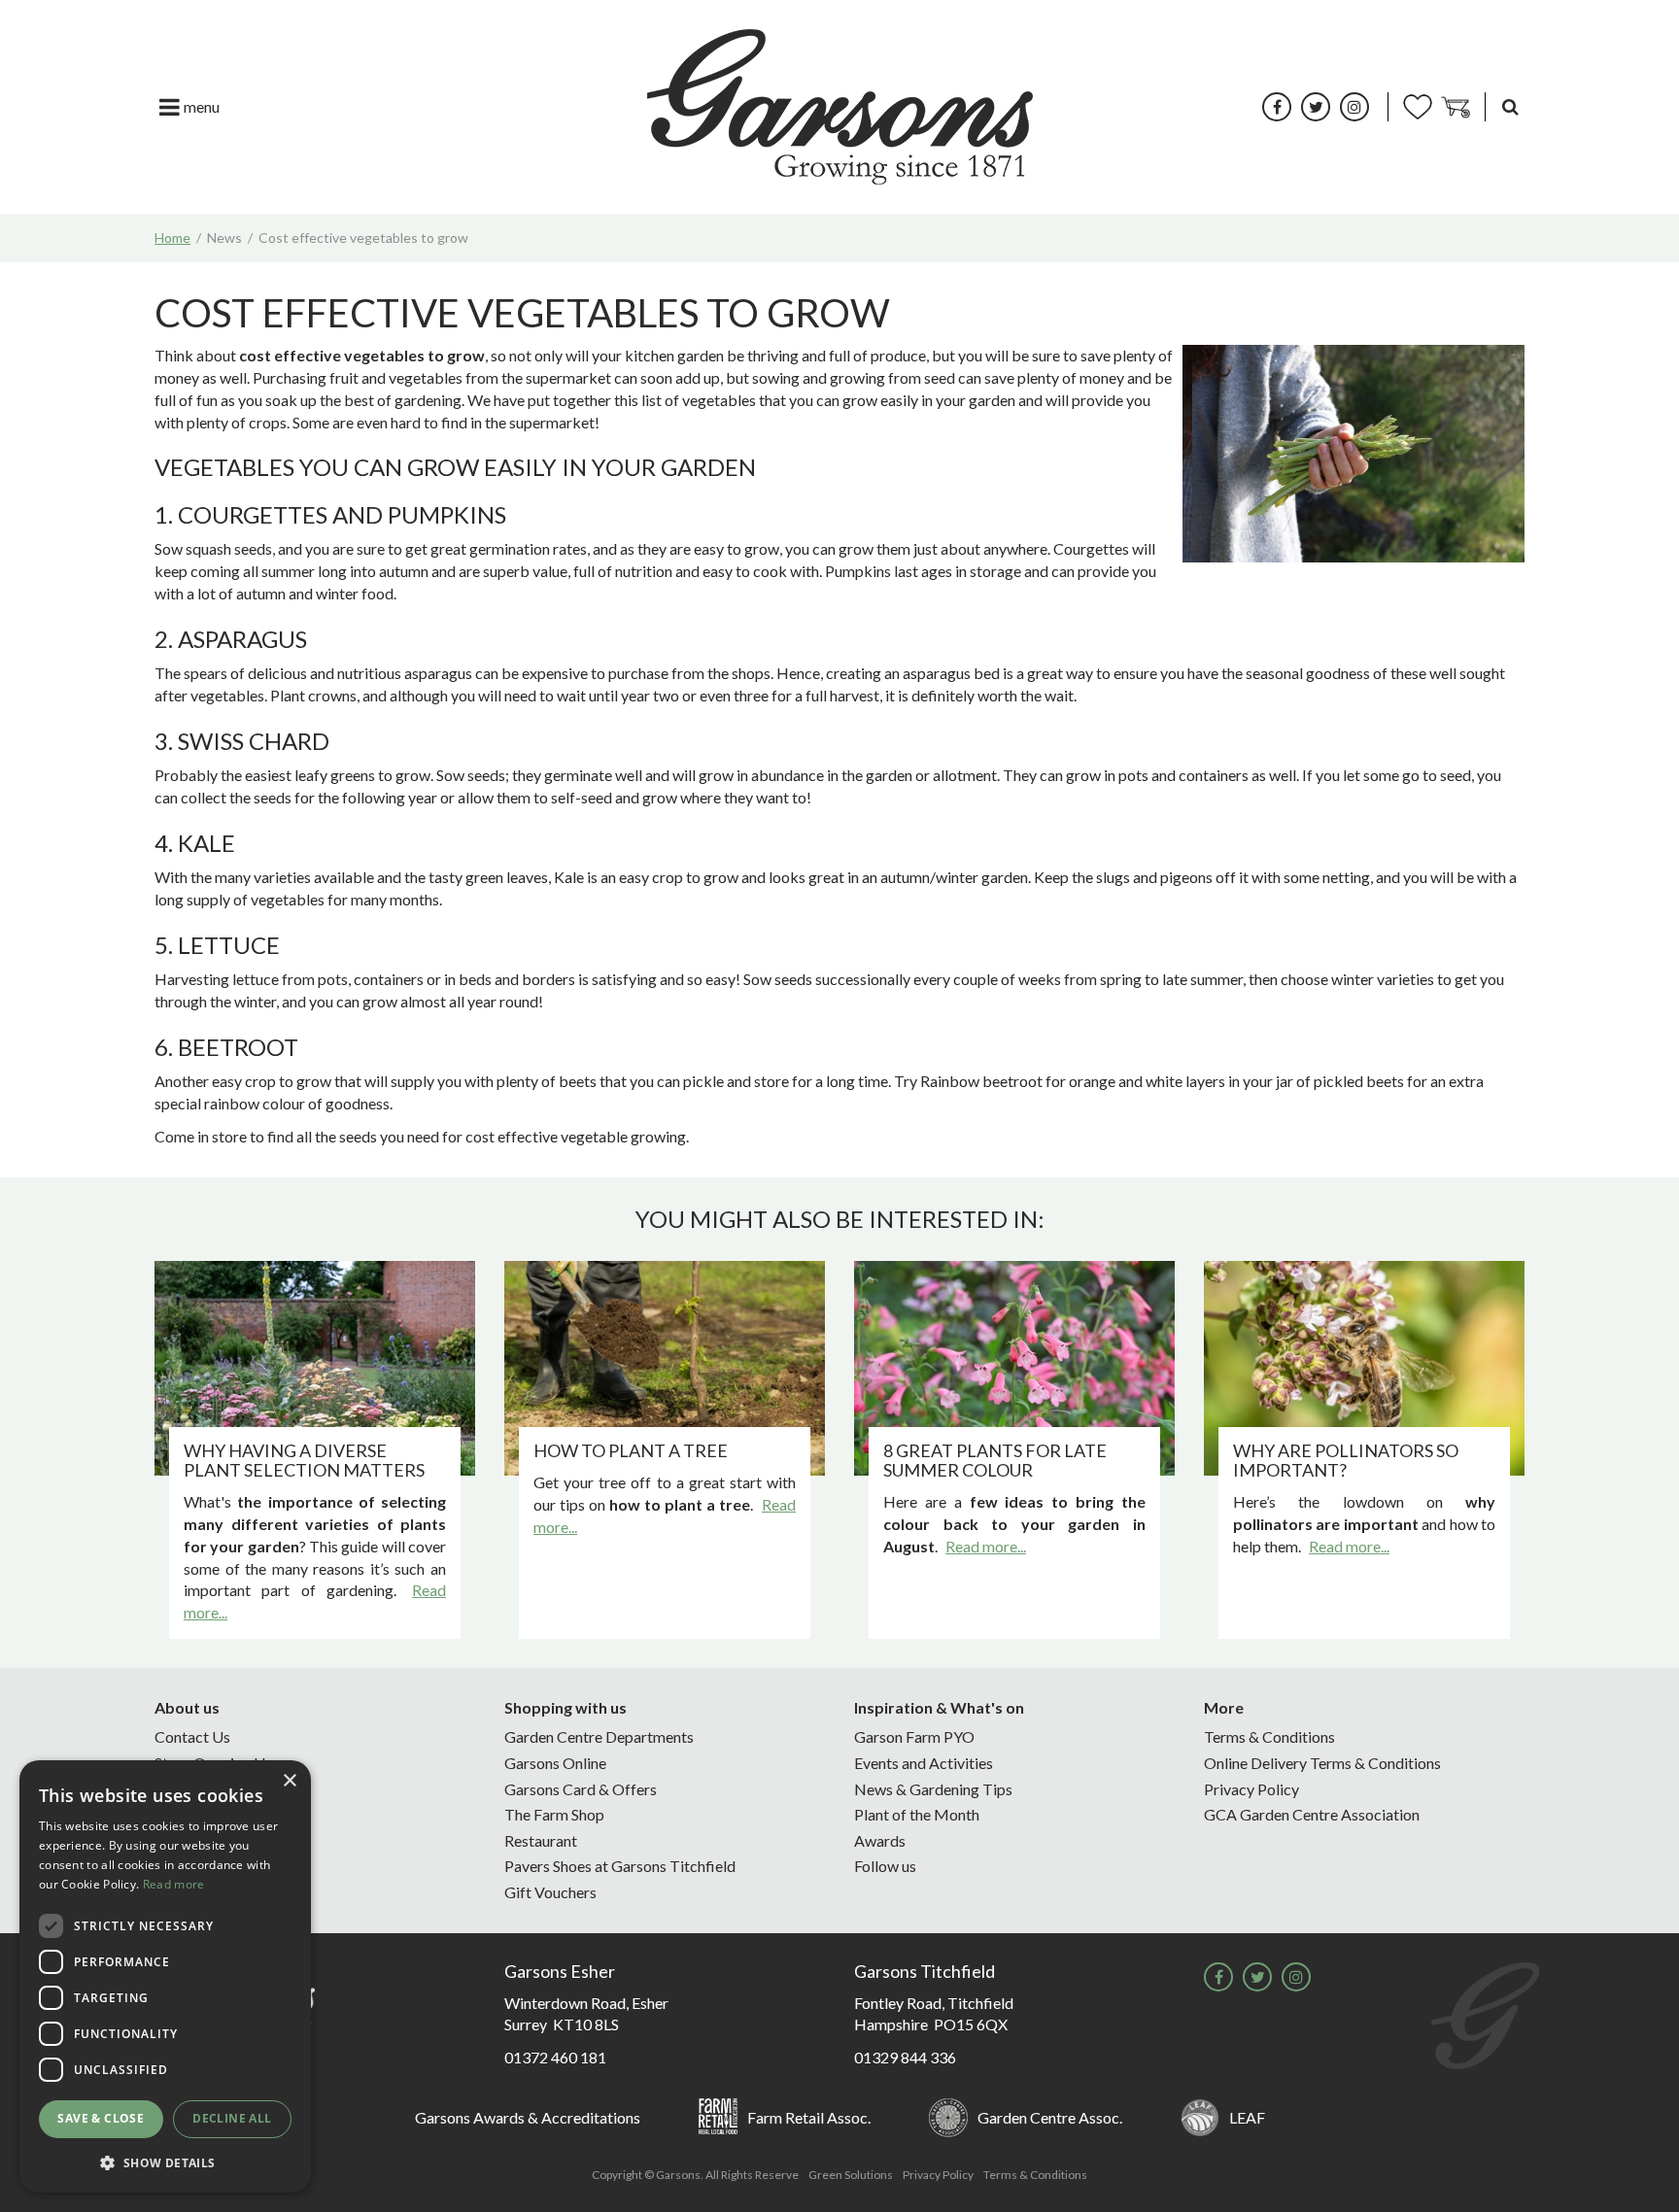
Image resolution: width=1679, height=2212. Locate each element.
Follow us (885, 1866)
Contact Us (192, 1736)
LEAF (1247, 2117)
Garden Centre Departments (599, 1736)
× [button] (289, 1781)
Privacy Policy (1251, 1789)
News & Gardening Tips (933, 1789)
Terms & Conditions (1269, 1736)
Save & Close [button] (101, 2118)
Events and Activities (924, 1763)
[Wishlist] (1418, 107)
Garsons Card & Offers (581, 1789)
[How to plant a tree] (665, 1368)
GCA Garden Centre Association (1312, 1814)
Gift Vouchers (550, 1892)
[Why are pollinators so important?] (1364, 1368)
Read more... (986, 1546)
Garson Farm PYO (914, 1736)
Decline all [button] (232, 2118)
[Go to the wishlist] (1417, 107)
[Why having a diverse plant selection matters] (315, 1368)
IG (1354, 107)
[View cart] (1456, 107)
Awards (880, 1840)
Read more (174, 1884)
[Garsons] (840, 107)
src (1510, 107)
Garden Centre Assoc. (1050, 2117)
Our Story (187, 1789)
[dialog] (165, 1976)
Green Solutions (851, 2175)
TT (1316, 107)
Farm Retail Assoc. (809, 2117)
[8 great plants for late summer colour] (1014, 1368)
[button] (165, 2162)
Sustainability (200, 1814)
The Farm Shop (554, 1814)
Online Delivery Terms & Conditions (1322, 1763)
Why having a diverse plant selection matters (304, 1460)
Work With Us (203, 1866)
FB (1277, 107)
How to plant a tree (631, 1450)
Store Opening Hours (225, 1763)
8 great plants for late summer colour (995, 1460)
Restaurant (541, 1840)
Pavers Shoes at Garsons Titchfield (620, 1866)
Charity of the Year (217, 1840)
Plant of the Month (917, 1814)
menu (202, 106)
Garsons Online (555, 1763)
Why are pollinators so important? (1346, 1460)
